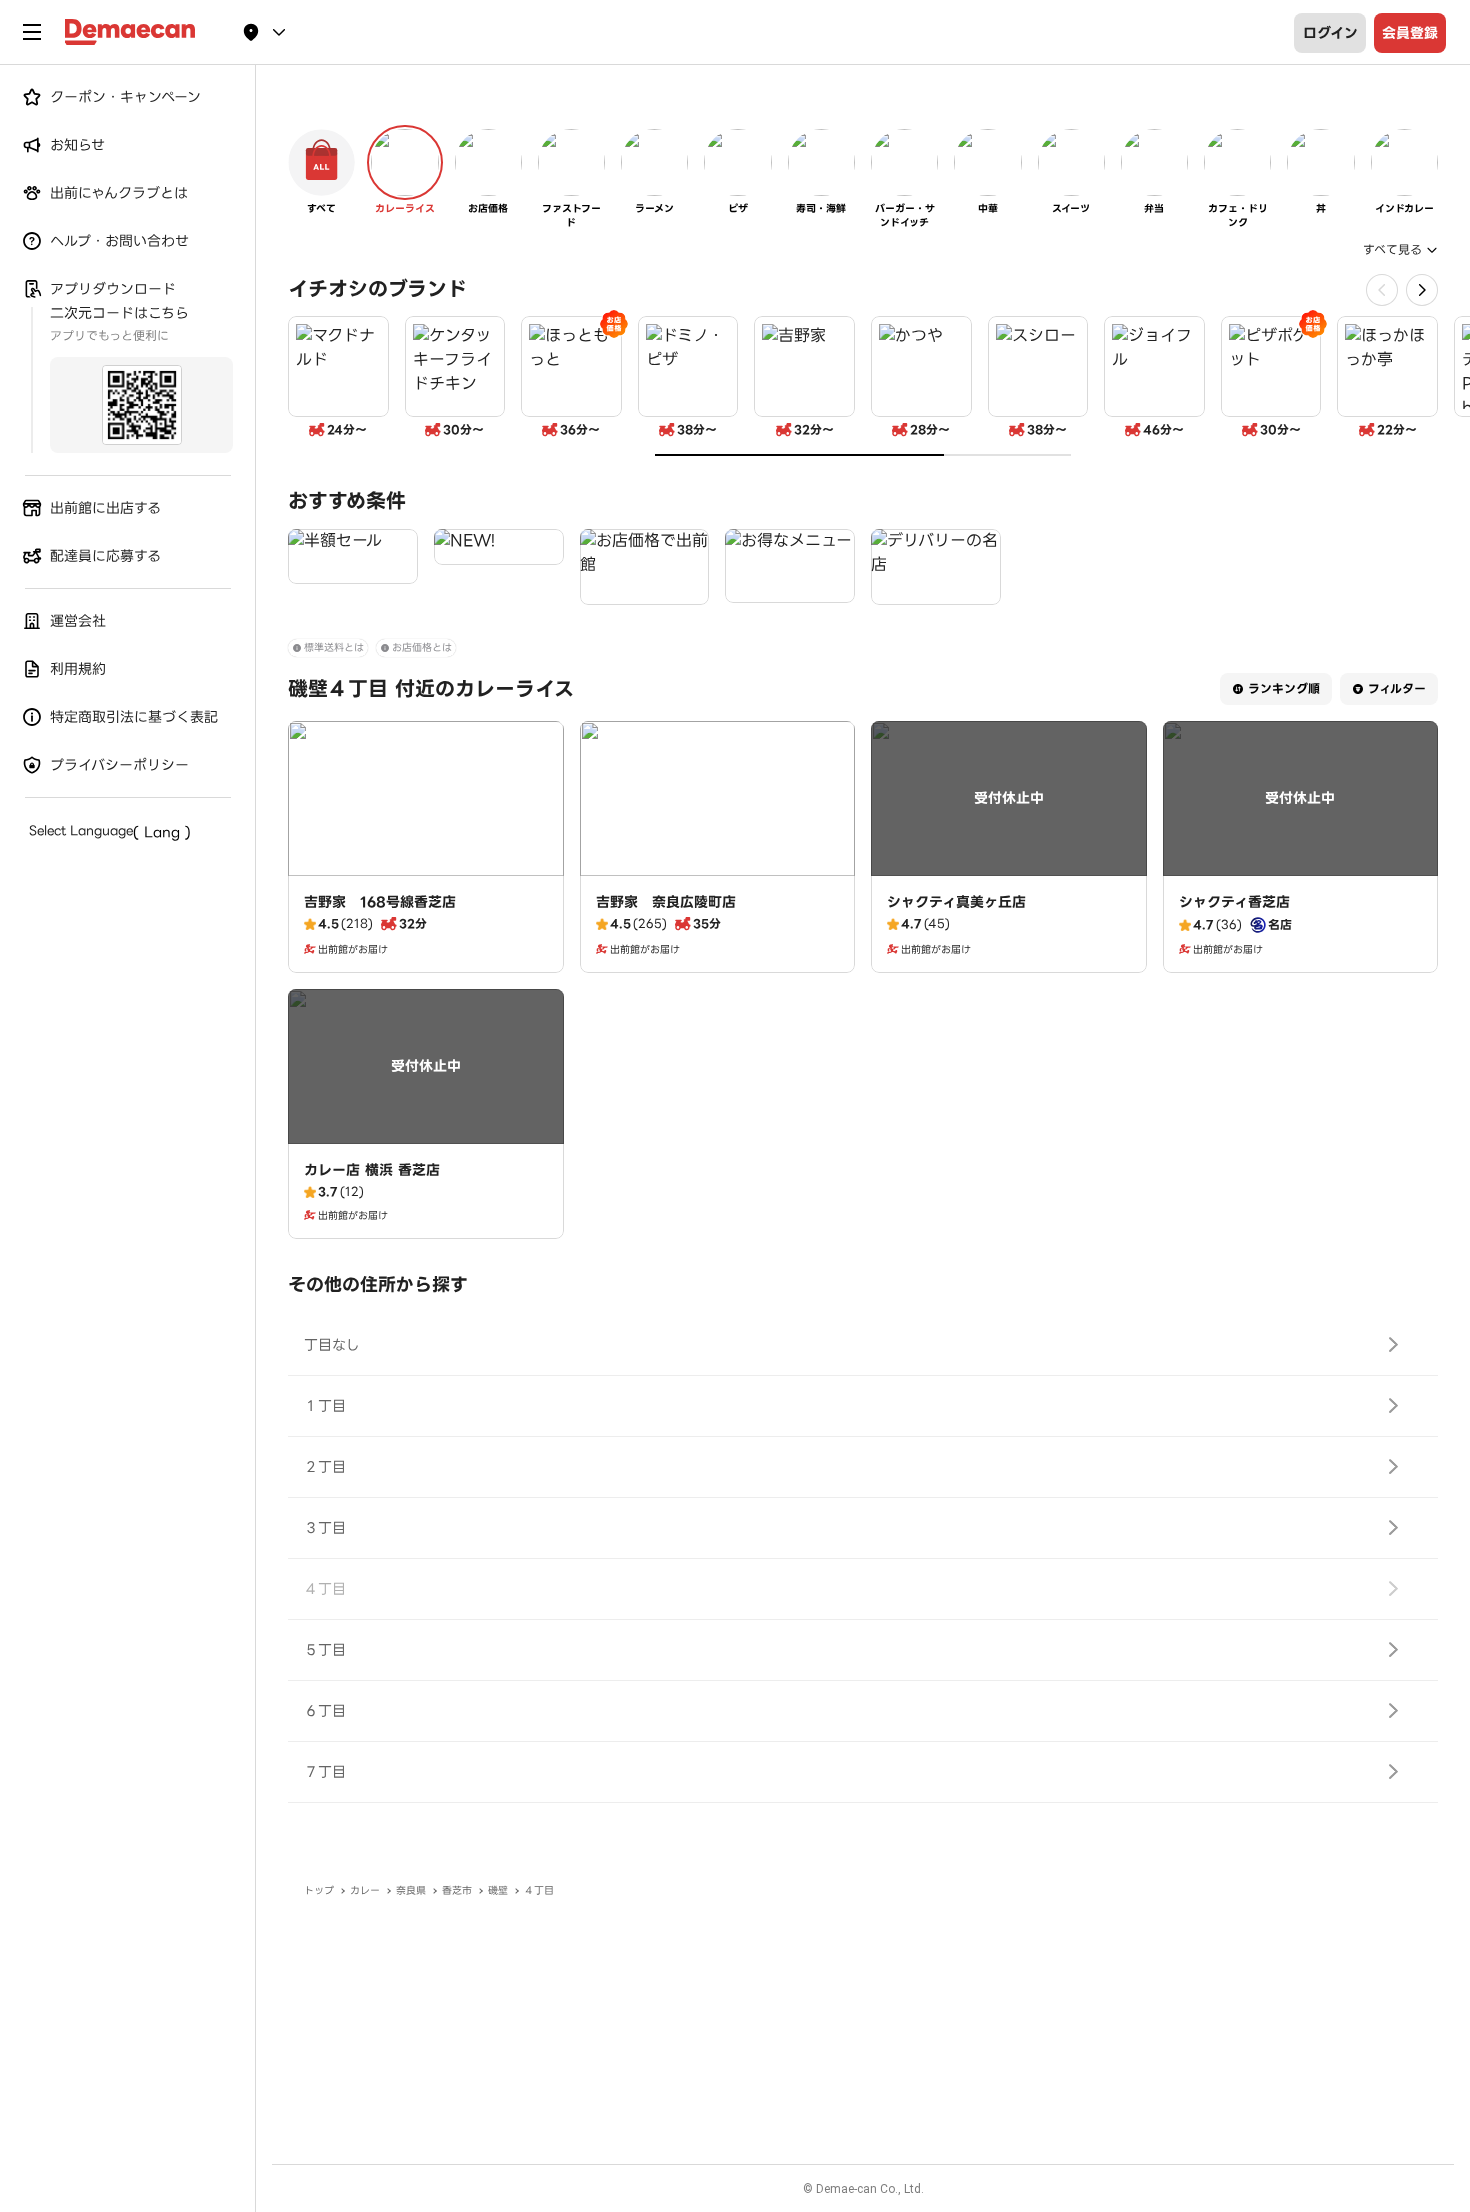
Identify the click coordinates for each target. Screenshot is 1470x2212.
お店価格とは (422, 647)
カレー (365, 1890)
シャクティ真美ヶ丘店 (956, 902)
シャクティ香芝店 (1234, 902)
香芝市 (457, 1890)
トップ (319, 1890)
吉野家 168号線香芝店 (380, 902)
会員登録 (1410, 33)
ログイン (1330, 33)
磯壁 (498, 1890)
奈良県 (411, 1890)
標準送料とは (334, 647)
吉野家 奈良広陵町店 (666, 902)
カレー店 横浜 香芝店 (372, 1170)
